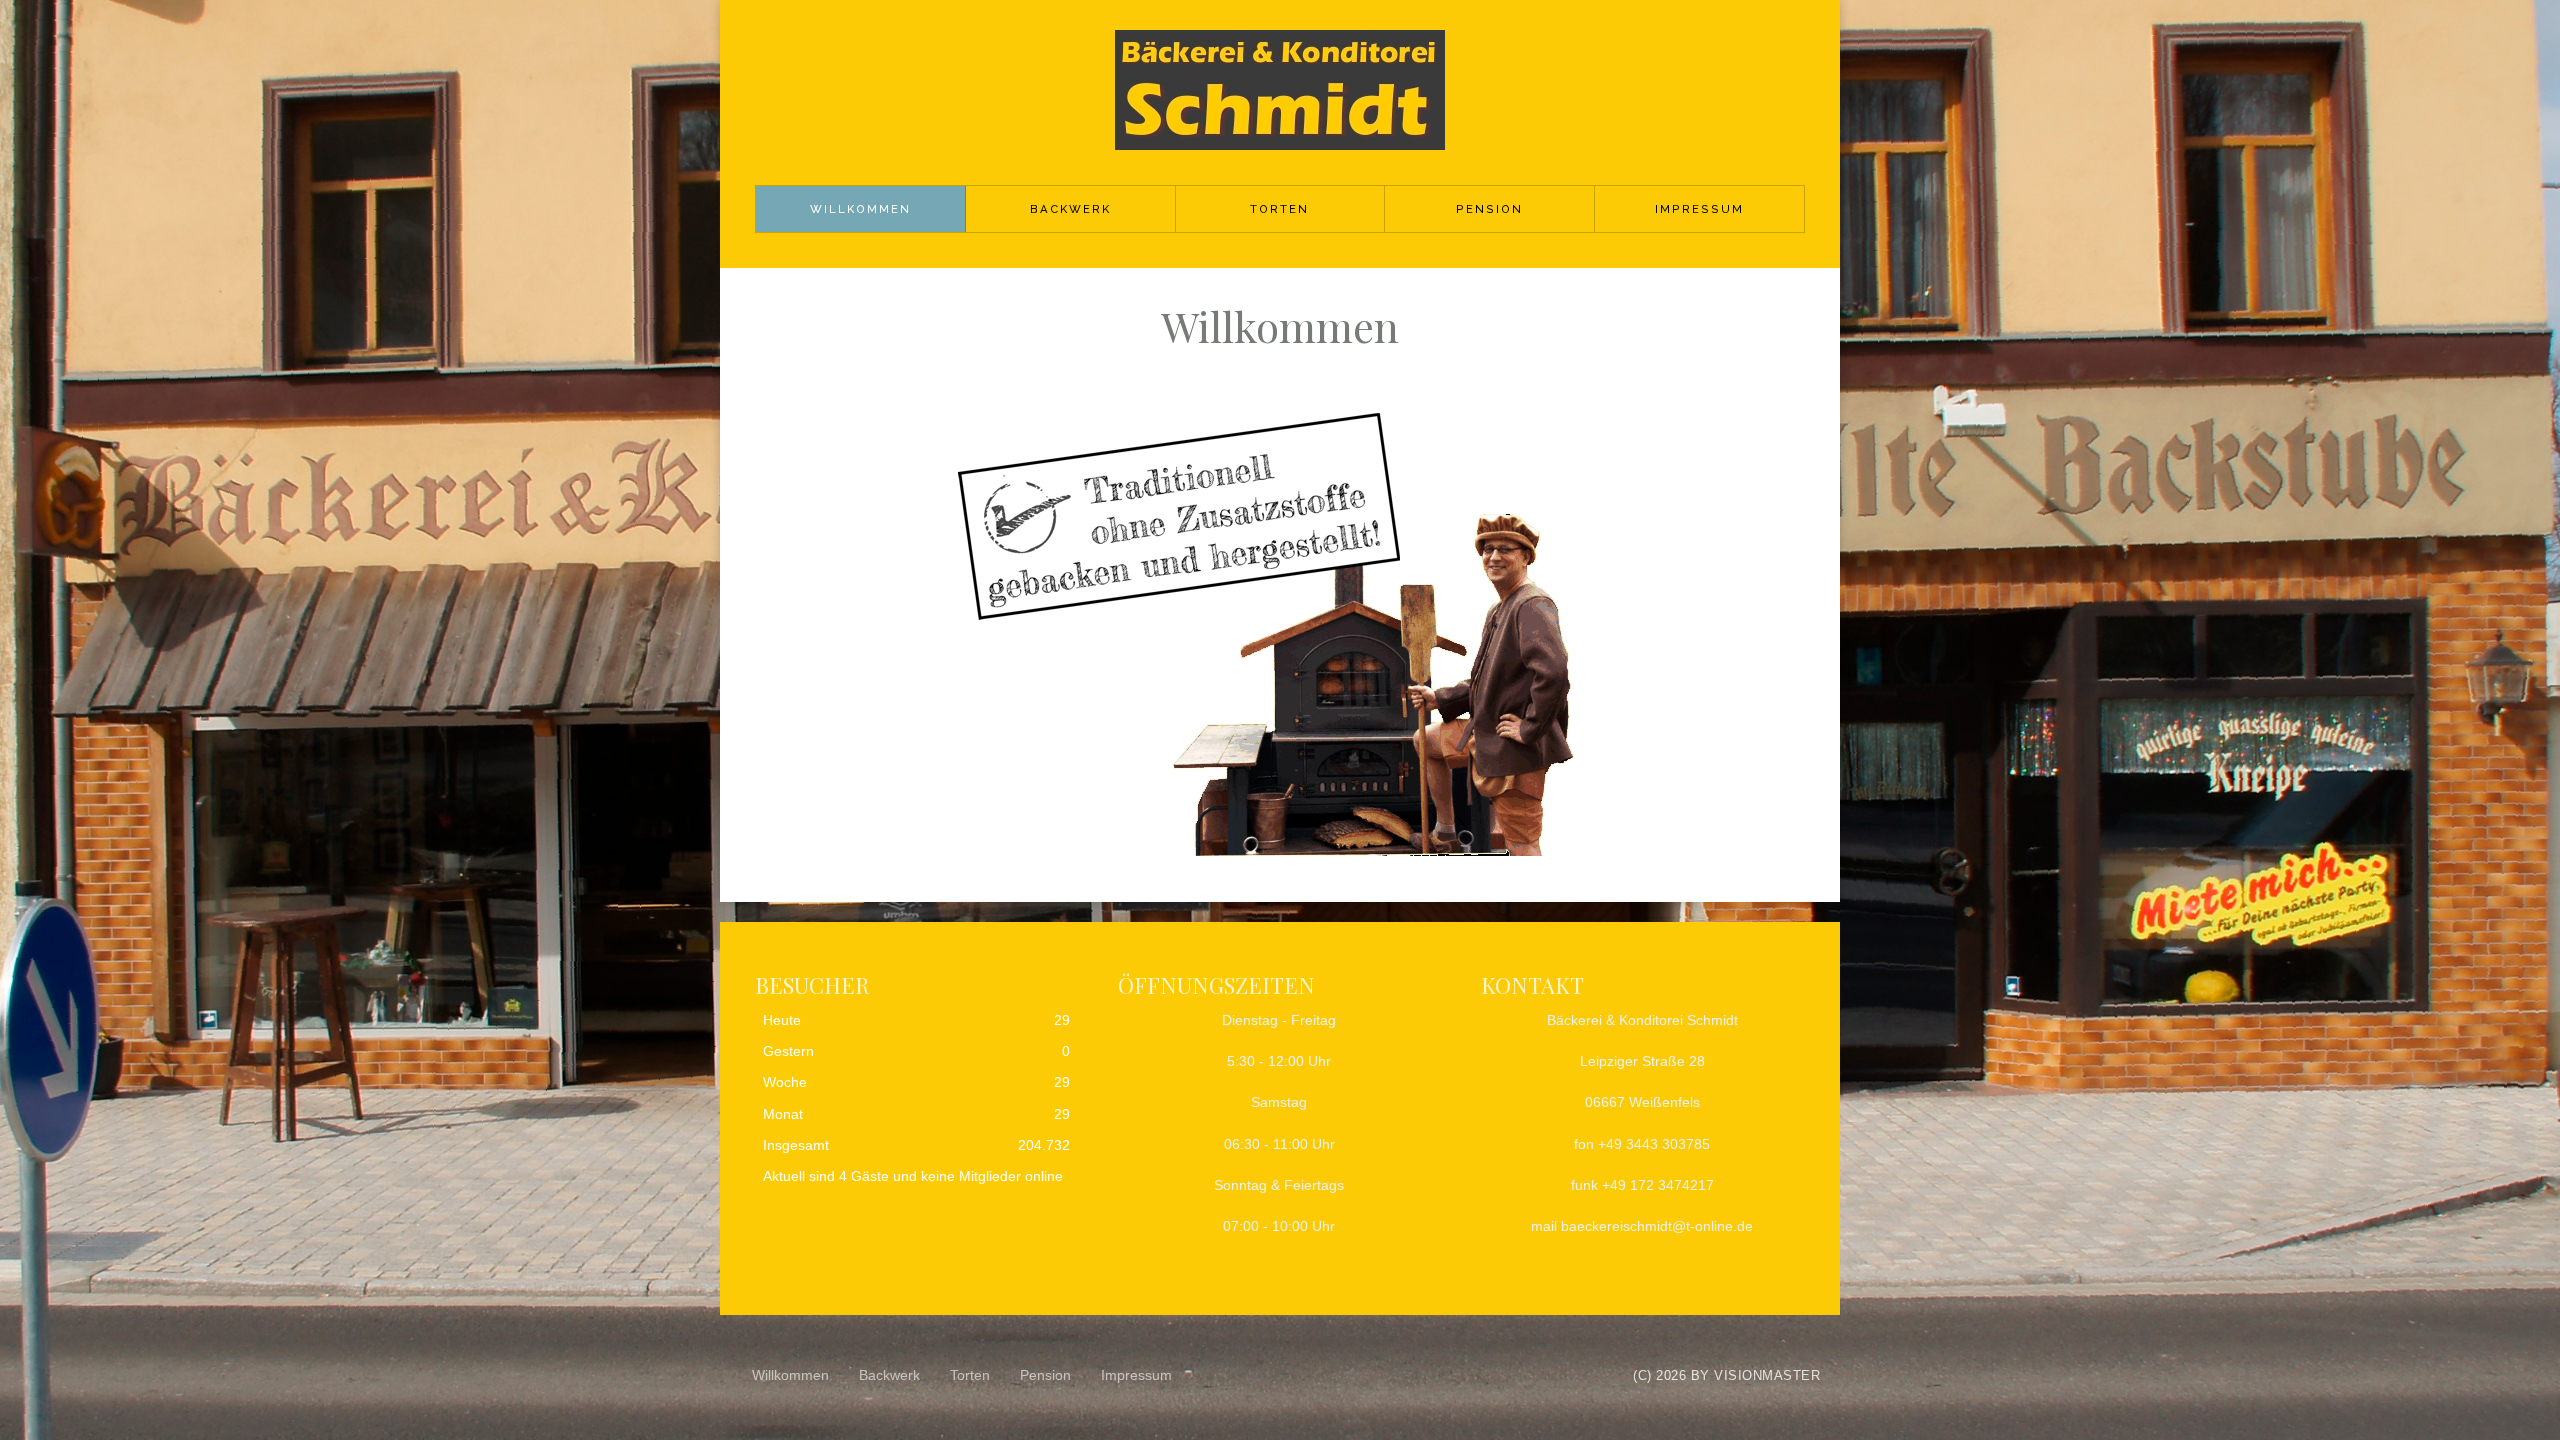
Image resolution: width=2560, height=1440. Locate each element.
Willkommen (860, 209)
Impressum (1699, 209)
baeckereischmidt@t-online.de (1657, 1226)
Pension (1489, 209)
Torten (1279, 209)
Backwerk (1070, 209)
